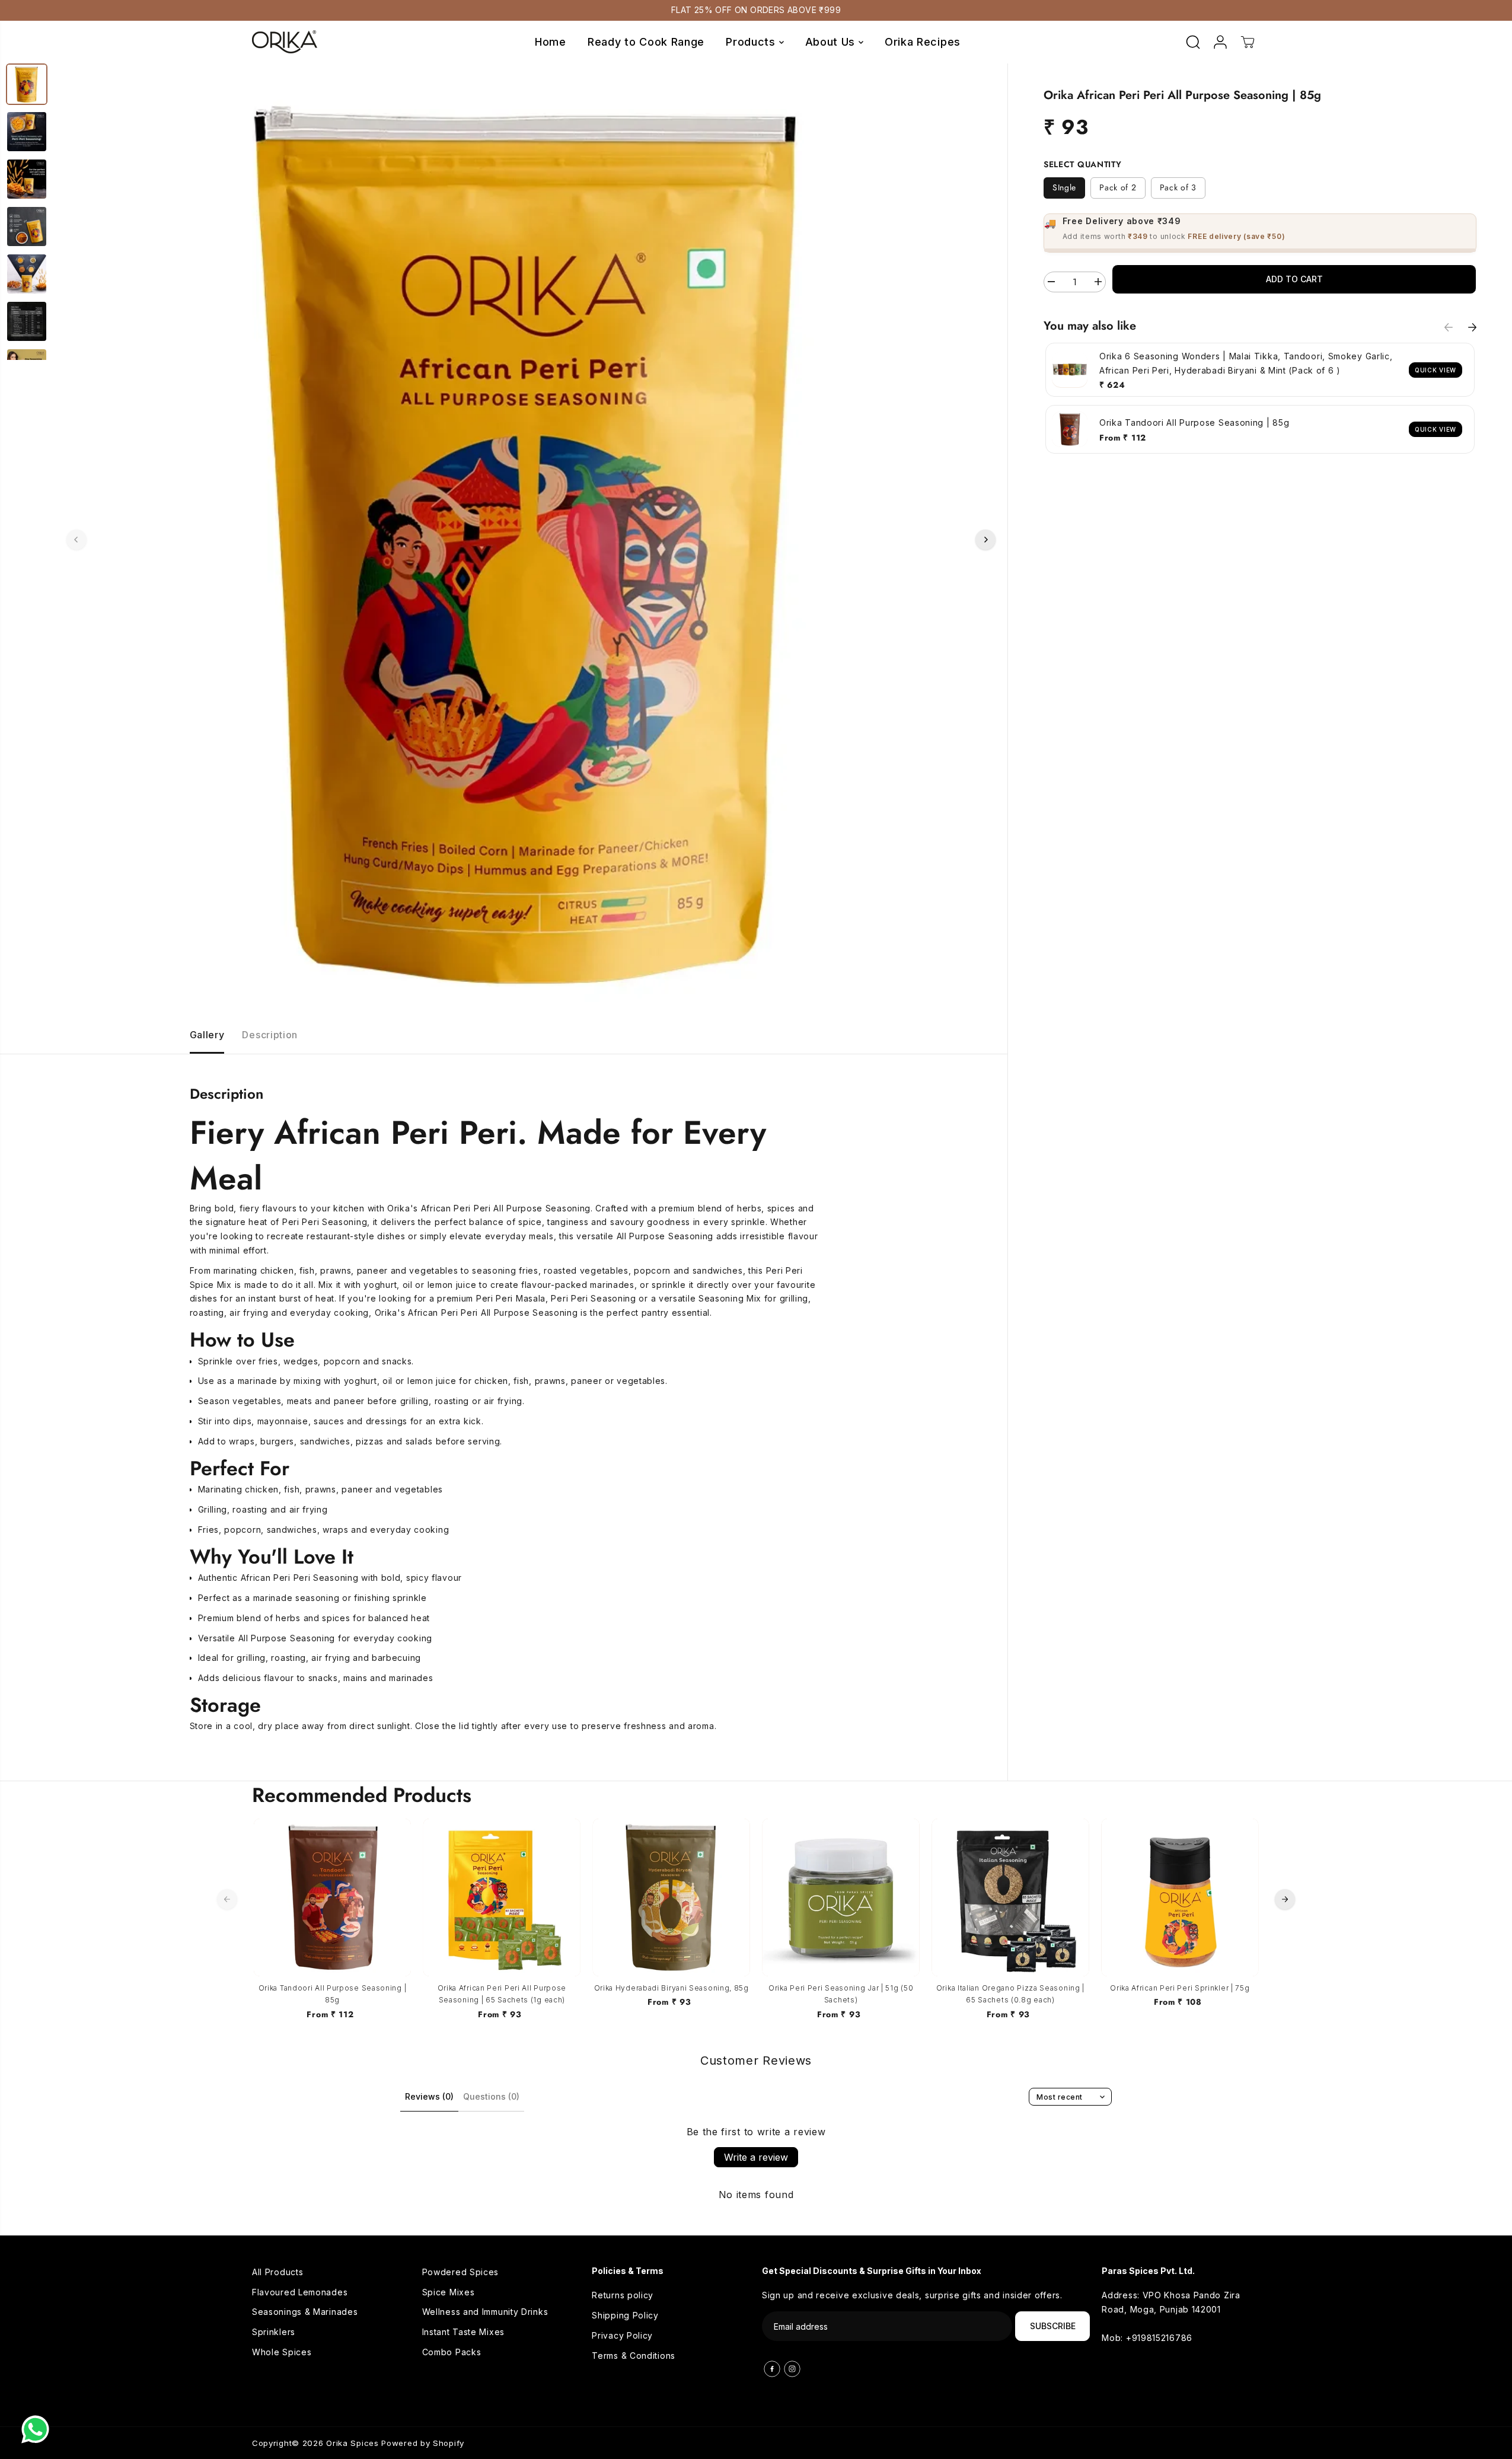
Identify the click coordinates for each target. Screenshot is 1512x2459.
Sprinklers (274, 2332)
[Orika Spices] (285, 42)
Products (752, 42)
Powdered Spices (461, 2272)
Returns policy (623, 2295)
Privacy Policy (622, 2335)
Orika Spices (352, 2443)
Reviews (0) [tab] (429, 2096)
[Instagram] (792, 2369)
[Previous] (76, 540)
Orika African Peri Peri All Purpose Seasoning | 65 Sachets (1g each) (502, 1994)
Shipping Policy (625, 2315)
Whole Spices (282, 2352)
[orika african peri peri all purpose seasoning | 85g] (531, 540)
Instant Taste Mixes (463, 2332)
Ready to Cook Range (646, 42)
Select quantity (1083, 164)
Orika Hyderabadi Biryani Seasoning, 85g (672, 1988)
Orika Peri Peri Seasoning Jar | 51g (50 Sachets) (841, 1994)
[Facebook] (772, 2369)
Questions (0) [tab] (491, 2096)
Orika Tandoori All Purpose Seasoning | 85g (333, 1994)
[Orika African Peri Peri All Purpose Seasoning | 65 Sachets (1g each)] (502, 1897)
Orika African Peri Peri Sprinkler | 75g (1180, 1988)
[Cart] (1248, 42)
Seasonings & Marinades (305, 2312)
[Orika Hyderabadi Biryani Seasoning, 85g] (671, 1897)
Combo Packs (452, 2352)
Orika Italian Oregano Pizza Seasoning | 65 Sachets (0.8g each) (1010, 1994)
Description (270, 1035)
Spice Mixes (449, 2292)
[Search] (1193, 42)
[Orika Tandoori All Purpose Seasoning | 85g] (333, 1897)
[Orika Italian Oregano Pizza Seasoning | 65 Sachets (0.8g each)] (1010, 1897)
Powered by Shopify (423, 2443)
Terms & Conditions (634, 2356)
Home (551, 42)
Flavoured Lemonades (300, 2292)
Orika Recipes (923, 42)
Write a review (756, 2157)
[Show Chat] (38, 2429)
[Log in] (1220, 42)
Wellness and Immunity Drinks (485, 2312)
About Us (832, 42)
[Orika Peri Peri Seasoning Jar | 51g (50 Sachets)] (841, 1897)
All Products (277, 2272)
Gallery (207, 1035)
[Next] (985, 540)
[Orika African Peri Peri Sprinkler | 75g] (1180, 1897)
